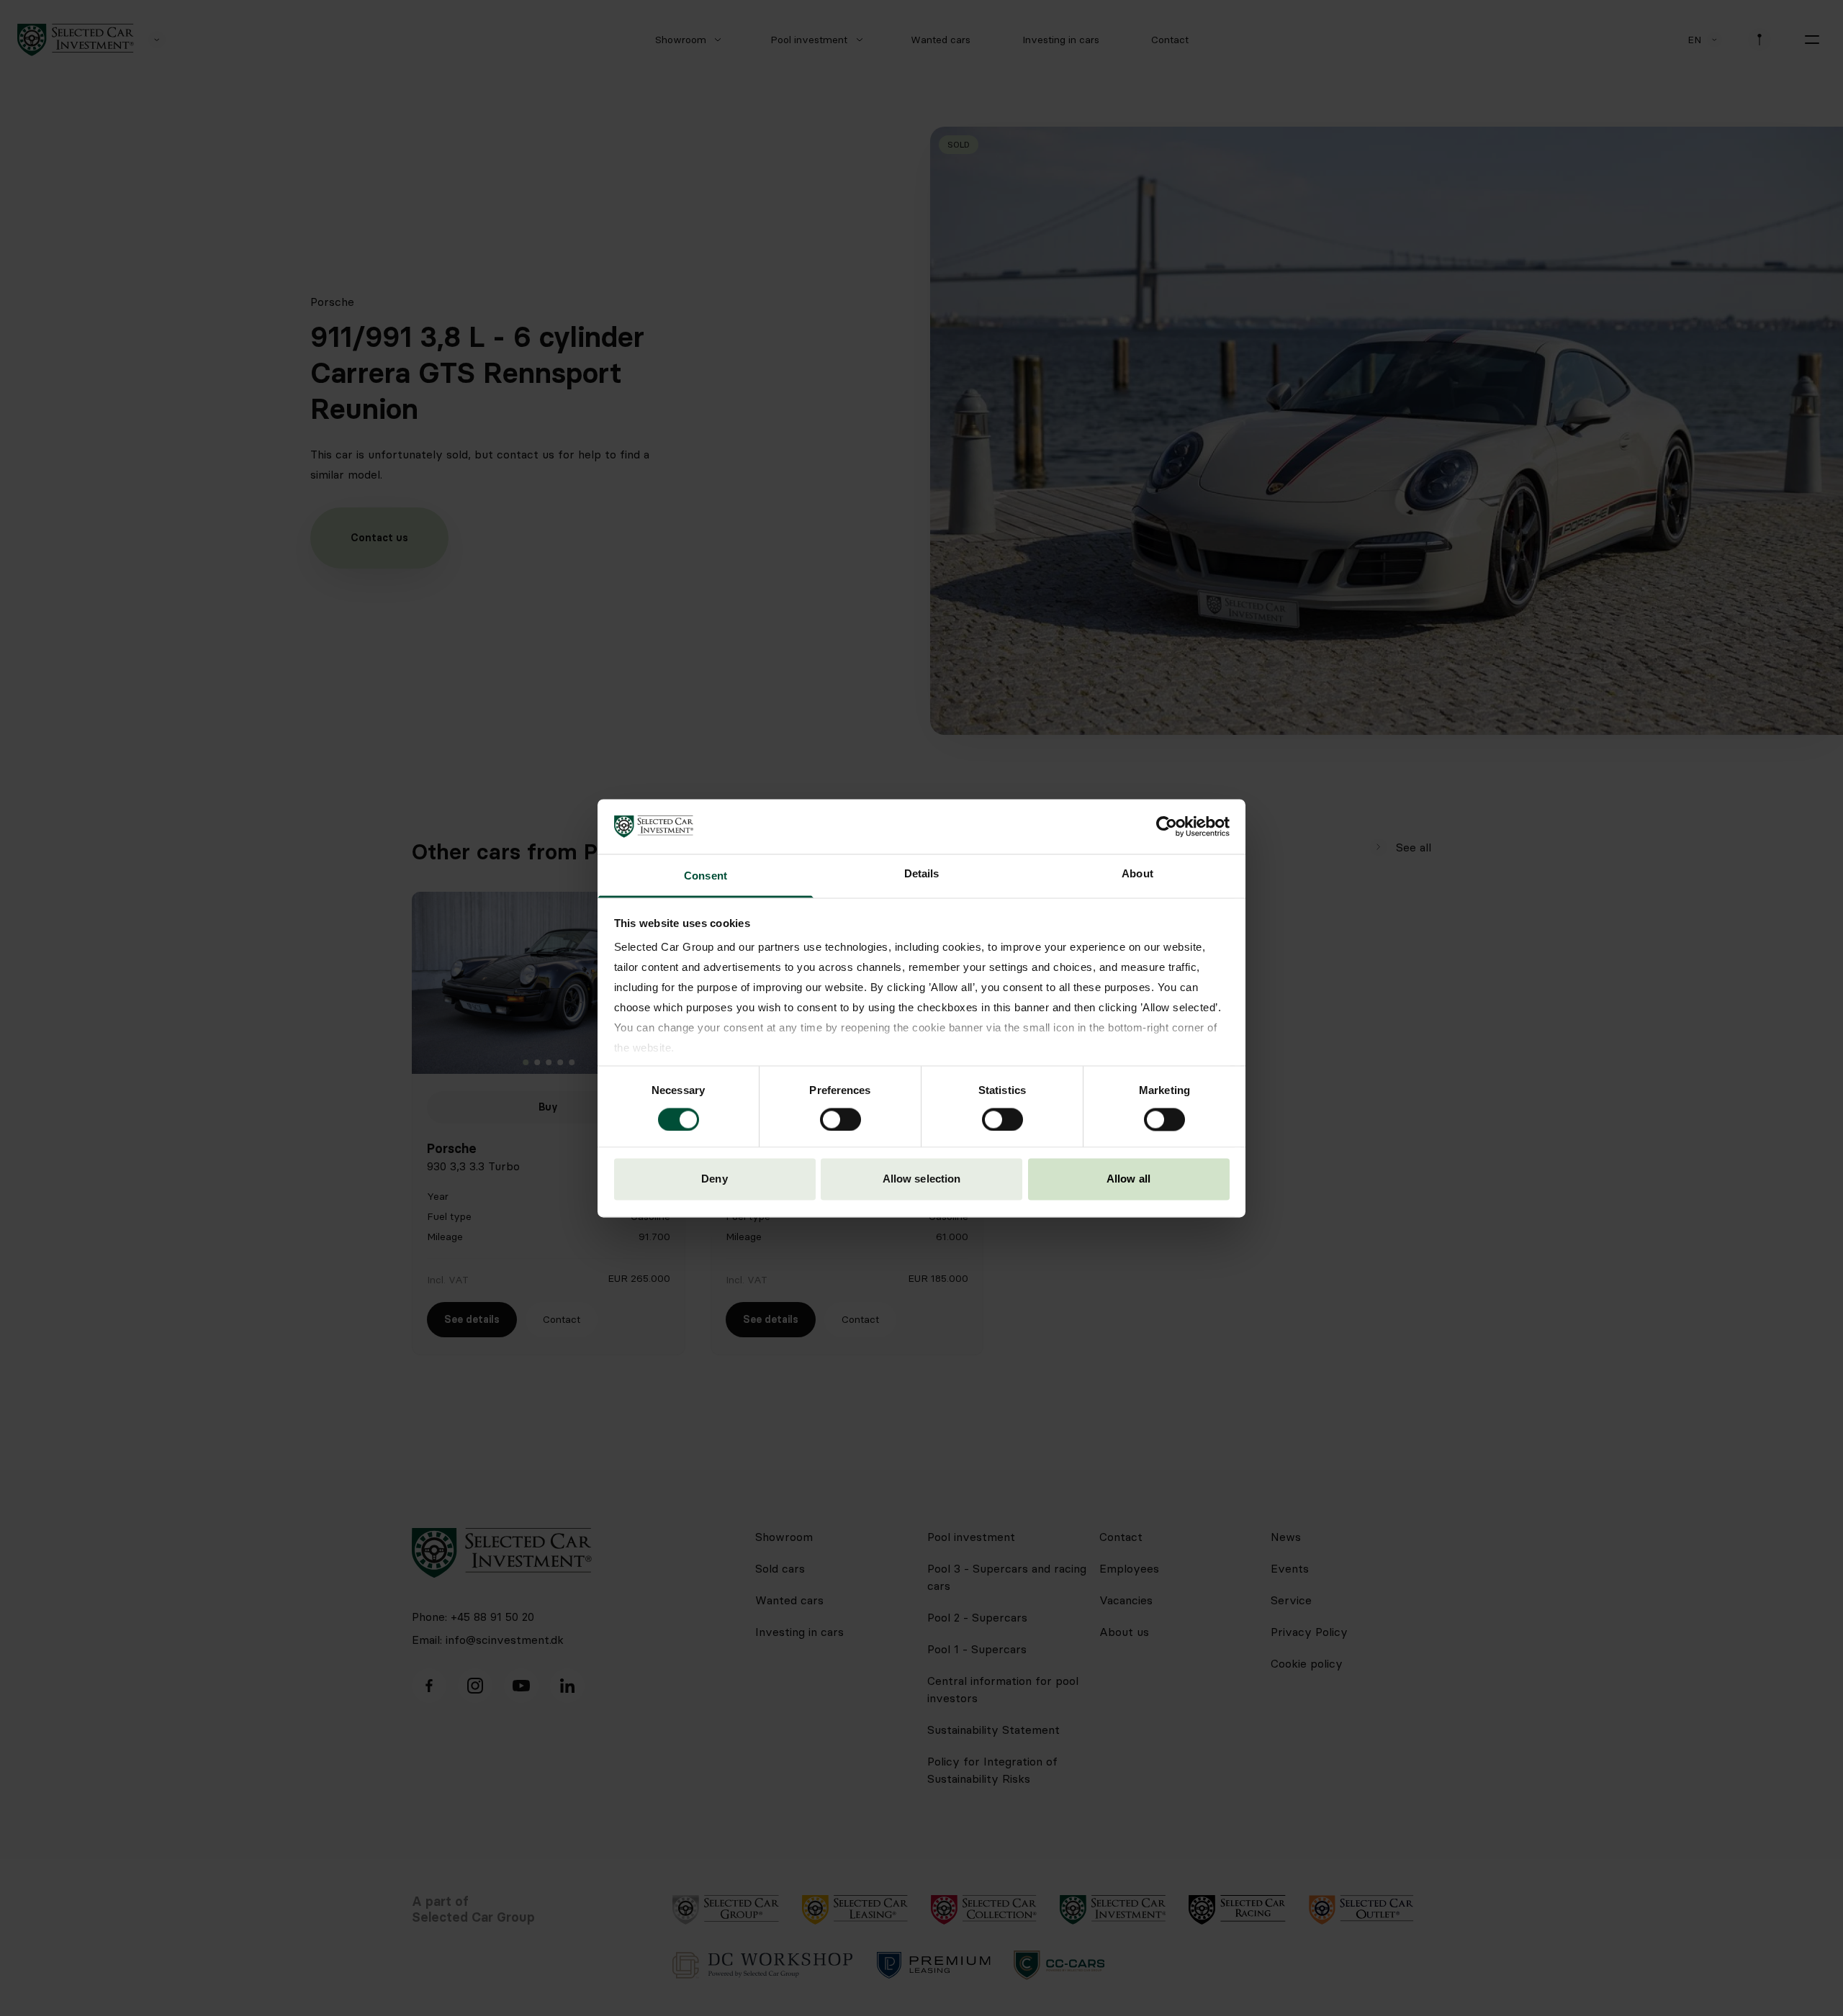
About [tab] (1137, 874)
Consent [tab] (706, 876)
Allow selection (922, 1179)
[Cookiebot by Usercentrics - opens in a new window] (1167, 826)
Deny (714, 1179)
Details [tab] (922, 874)
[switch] (841, 1119)
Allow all (1128, 1179)
